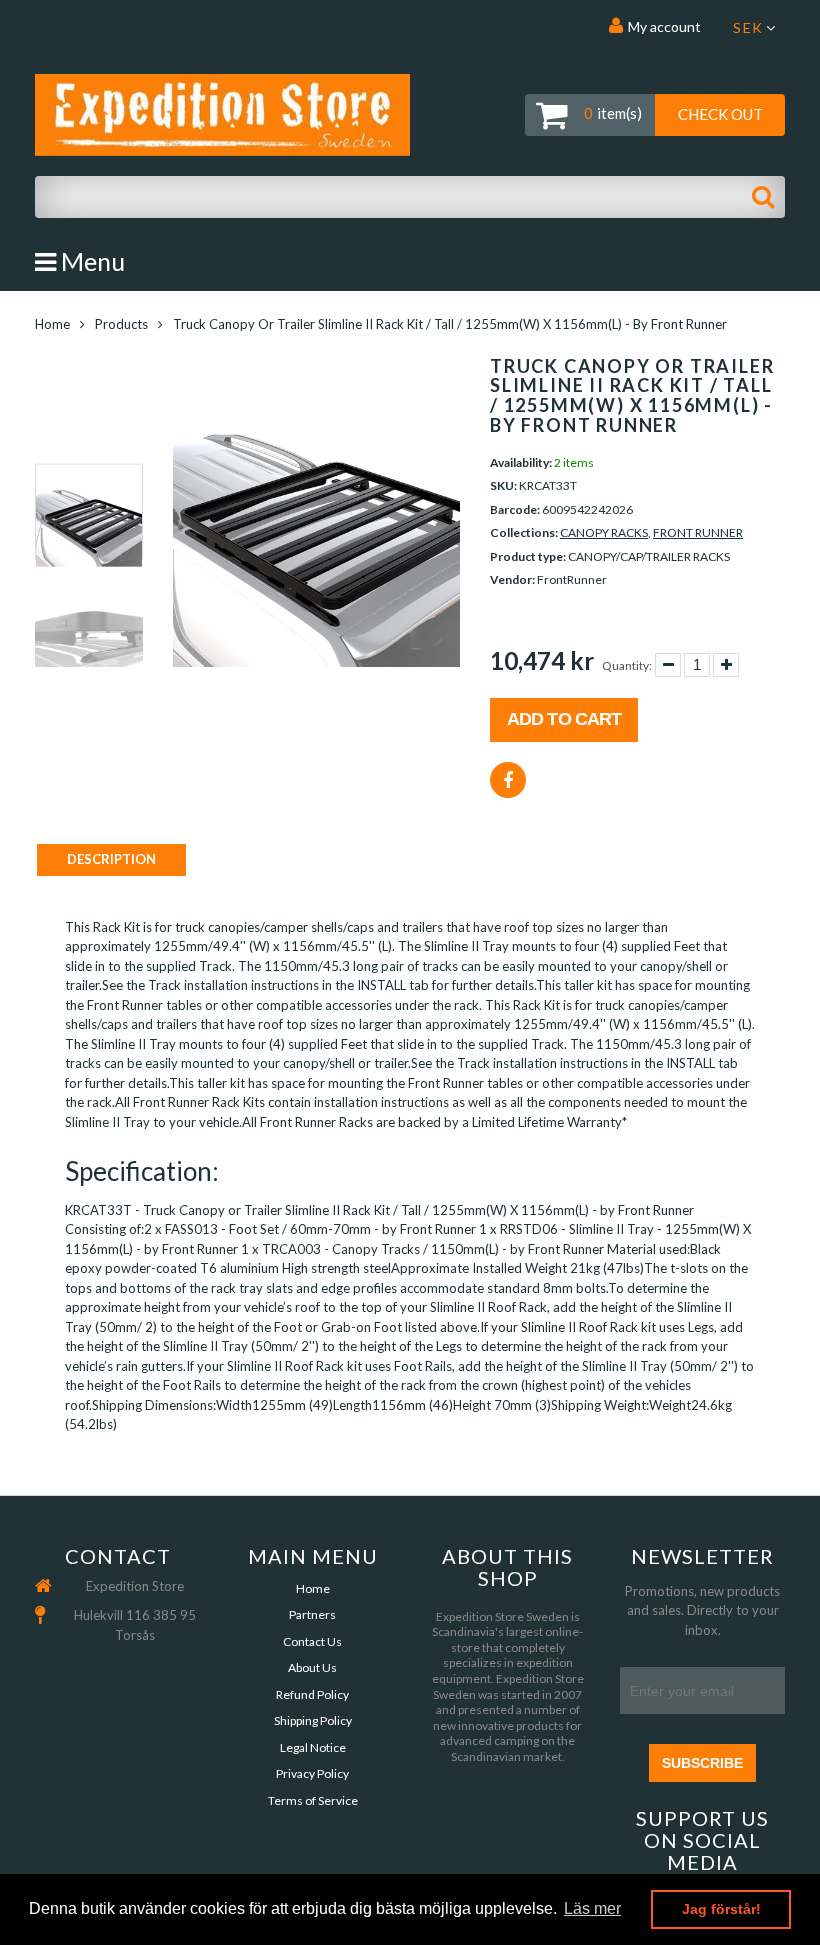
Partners (312, 1614)
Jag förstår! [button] (721, 1909)
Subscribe (702, 1763)
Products (121, 324)
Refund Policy (312, 1694)
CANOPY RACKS (604, 532)
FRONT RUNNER (698, 532)
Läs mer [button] (592, 1908)
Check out (720, 114)
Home (52, 324)
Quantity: (627, 665)
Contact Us (312, 1641)
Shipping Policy (313, 1720)
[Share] (508, 780)
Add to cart (564, 719)
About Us (312, 1667)
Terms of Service (313, 1800)
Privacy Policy (312, 1773)
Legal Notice (313, 1747)
